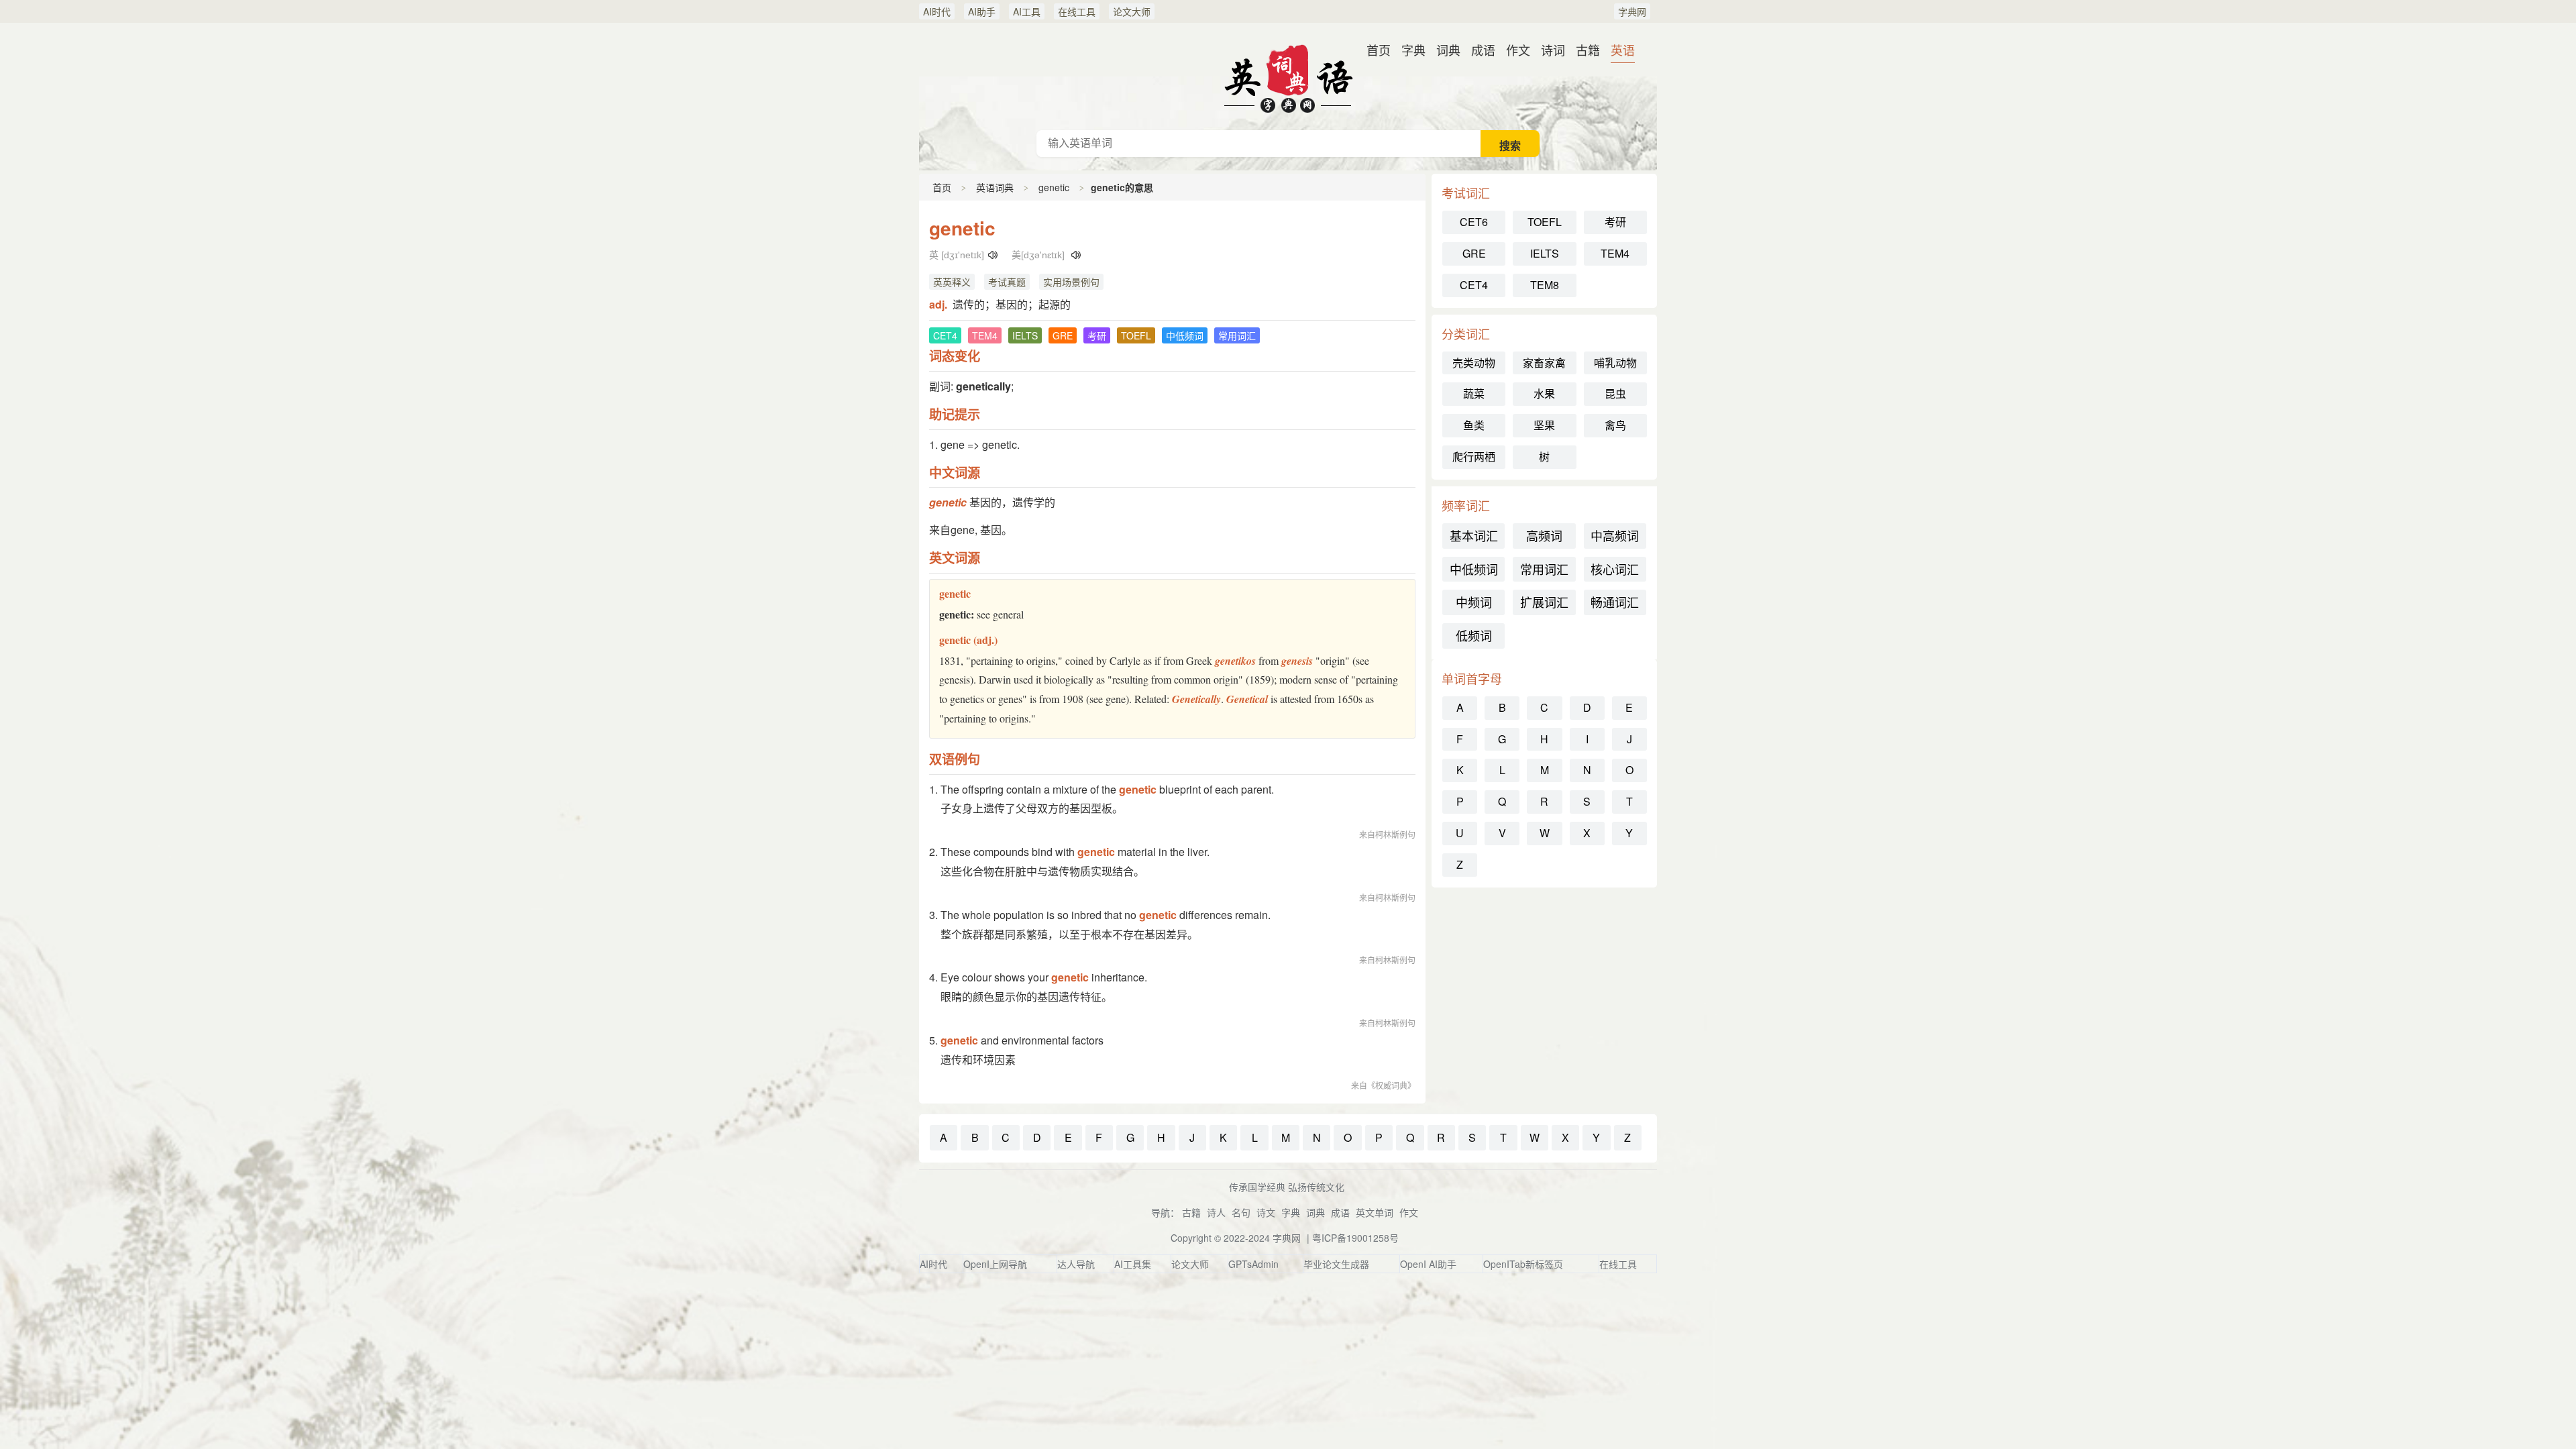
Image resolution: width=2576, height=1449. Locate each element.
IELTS (1545, 253)
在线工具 (1077, 11)
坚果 (1544, 425)
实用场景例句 (1071, 282)
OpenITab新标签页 (1523, 1264)
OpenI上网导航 (995, 1264)
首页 (1379, 50)
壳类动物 (1474, 363)
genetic (1054, 187)
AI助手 (982, 11)
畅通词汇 (1615, 602)
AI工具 (1027, 11)
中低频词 (1474, 569)
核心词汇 (1615, 569)
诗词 (1553, 50)
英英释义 (952, 282)
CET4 (1474, 285)
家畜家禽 (1544, 363)
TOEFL (1545, 222)
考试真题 (1007, 282)
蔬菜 (1474, 393)
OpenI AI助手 (1428, 1264)
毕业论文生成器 (1336, 1264)
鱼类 (1474, 425)
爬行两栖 (1474, 457)
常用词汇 (1544, 569)
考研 (1615, 222)
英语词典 (1288, 76)
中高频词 (1615, 535)
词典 (1448, 50)
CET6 (1474, 222)
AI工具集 (1133, 1264)
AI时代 (937, 11)
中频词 (1474, 602)
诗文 (1266, 1212)
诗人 (1216, 1212)
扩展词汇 (1544, 602)
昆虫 (1615, 393)
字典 (1413, 50)
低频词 (1474, 635)
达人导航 (1076, 1264)
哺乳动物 (1615, 363)
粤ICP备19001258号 (1355, 1238)
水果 (1544, 393)
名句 (1241, 1212)
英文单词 (1375, 1212)
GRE (1474, 253)
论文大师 (1132, 11)
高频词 (1544, 535)
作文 (1518, 50)
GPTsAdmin (1253, 1264)
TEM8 (1545, 285)
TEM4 (1615, 253)
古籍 (1588, 50)
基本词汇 (1474, 535)
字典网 (1632, 11)
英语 (1623, 50)
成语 (1483, 50)
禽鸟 (1615, 425)
